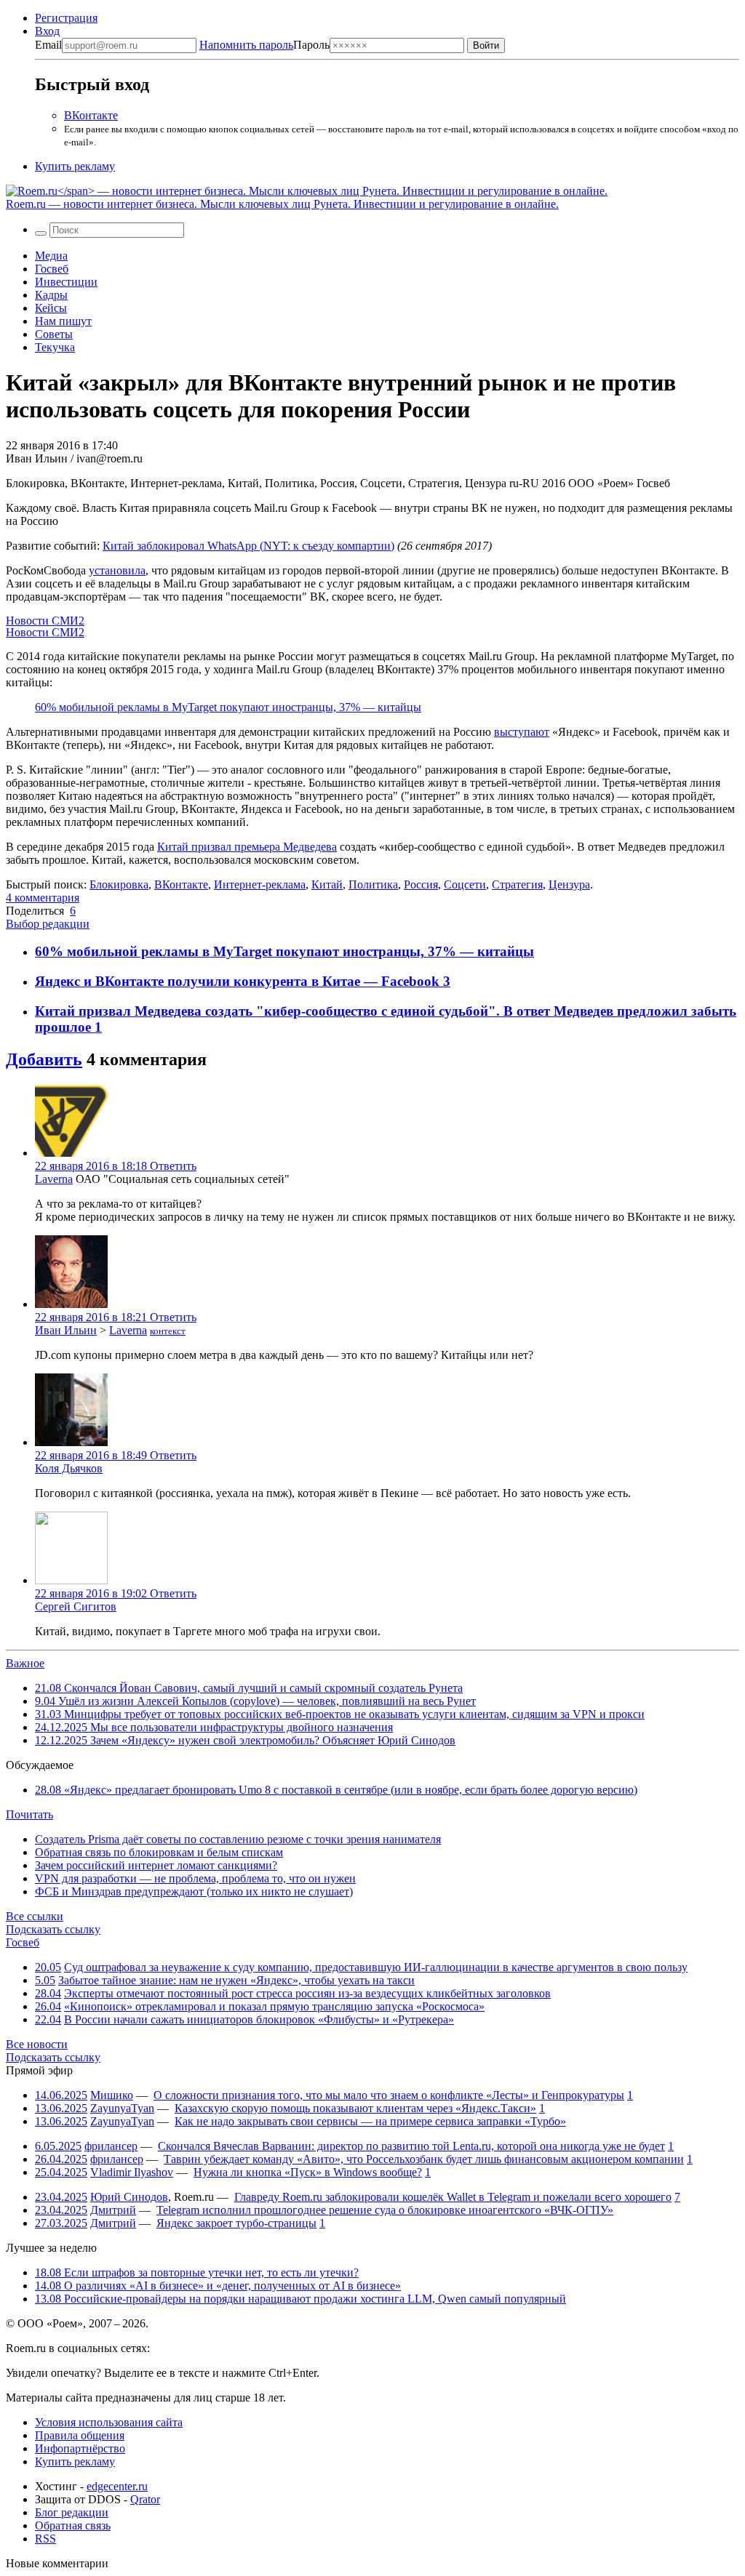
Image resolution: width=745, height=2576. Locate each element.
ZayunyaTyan (122, 2108)
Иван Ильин (66, 1330)
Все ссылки (35, 1916)
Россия (421, 884)
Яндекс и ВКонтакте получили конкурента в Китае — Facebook (239, 981)
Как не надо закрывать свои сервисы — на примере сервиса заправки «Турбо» (370, 2121)
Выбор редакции (48, 924)
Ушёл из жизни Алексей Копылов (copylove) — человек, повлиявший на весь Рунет (255, 1701)
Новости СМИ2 (45, 621)
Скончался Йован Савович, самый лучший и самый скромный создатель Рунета (249, 1688)
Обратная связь (73, 2525)
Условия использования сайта (109, 2422)
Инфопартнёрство (80, 2448)
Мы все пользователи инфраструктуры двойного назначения (214, 1727)
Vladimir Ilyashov (132, 2172)
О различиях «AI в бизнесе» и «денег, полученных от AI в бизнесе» (218, 2286)
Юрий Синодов (129, 2197)
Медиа (51, 256)
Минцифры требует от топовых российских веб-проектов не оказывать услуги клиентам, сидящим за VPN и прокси (340, 1714)
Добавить (44, 1059)
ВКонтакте (91, 115)
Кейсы (51, 308)
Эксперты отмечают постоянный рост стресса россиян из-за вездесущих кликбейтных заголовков (307, 1993)
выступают (522, 732)
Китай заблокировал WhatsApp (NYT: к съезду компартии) (248, 546)
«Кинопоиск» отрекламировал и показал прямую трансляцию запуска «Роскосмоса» (274, 2006)
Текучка (55, 347)
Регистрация (66, 18)
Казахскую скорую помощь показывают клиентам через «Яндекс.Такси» (355, 2108)
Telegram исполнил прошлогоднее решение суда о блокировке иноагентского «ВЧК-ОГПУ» (385, 2210)
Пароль (264, 45)
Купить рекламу (75, 166)
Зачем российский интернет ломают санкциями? (156, 1865)
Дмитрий (113, 2210)
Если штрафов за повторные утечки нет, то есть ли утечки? (197, 2272)
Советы (54, 334)
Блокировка (119, 884)
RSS (45, 2539)
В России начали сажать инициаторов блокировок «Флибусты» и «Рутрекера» (259, 2019)
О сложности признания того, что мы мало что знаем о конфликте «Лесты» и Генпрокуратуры (389, 2095)
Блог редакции (72, 2512)
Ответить (173, 1166)
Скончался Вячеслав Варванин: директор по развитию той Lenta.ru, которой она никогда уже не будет (411, 2146)
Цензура (569, 884)
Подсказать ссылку (53, 1929)
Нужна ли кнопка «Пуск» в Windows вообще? (308, 2172)
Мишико (112, 2095)
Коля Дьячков (69, 1468)
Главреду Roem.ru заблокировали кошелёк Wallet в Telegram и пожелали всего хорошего (453, 2197)
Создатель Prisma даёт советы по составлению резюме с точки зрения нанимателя (238, 1839)
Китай (327, 884)
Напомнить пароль (246, 45)
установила (117, 570)
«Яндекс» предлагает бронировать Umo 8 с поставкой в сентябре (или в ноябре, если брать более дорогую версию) (336, 1790)
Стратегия (517, 884)
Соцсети (465, 884)
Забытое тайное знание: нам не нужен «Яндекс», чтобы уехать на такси (236, 1980)
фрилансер (111, 2146)
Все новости (37, 2044)
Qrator (145, 2499)
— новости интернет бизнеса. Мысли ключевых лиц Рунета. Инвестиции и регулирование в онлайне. (282, 204)
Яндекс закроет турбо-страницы (236, 2223)
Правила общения (80, 2435)
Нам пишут (63, 321)
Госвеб (52, 269)
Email (48, 45)
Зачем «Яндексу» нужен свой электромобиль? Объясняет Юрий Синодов (245, 1740)
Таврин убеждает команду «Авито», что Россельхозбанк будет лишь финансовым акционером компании (424, 2159)
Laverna (54, 1179)
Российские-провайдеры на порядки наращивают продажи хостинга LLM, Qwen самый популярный (300, 2299)
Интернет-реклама (260, 884)
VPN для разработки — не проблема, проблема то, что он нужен (195, 1878)
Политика (373, 884)
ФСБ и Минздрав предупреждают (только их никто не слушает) (194, 1891)
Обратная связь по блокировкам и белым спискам (159, 1852)
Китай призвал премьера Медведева (247, 847)
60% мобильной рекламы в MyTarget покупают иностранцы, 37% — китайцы (228, 707)
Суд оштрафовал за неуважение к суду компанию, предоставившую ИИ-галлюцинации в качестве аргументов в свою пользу (376, 1967)
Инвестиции (66, 282)
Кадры (51, 295)
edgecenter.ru (117, 2486)
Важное (25, 1663)
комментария (43, 898)
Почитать (29, 1814)
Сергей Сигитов (76, 1606)
